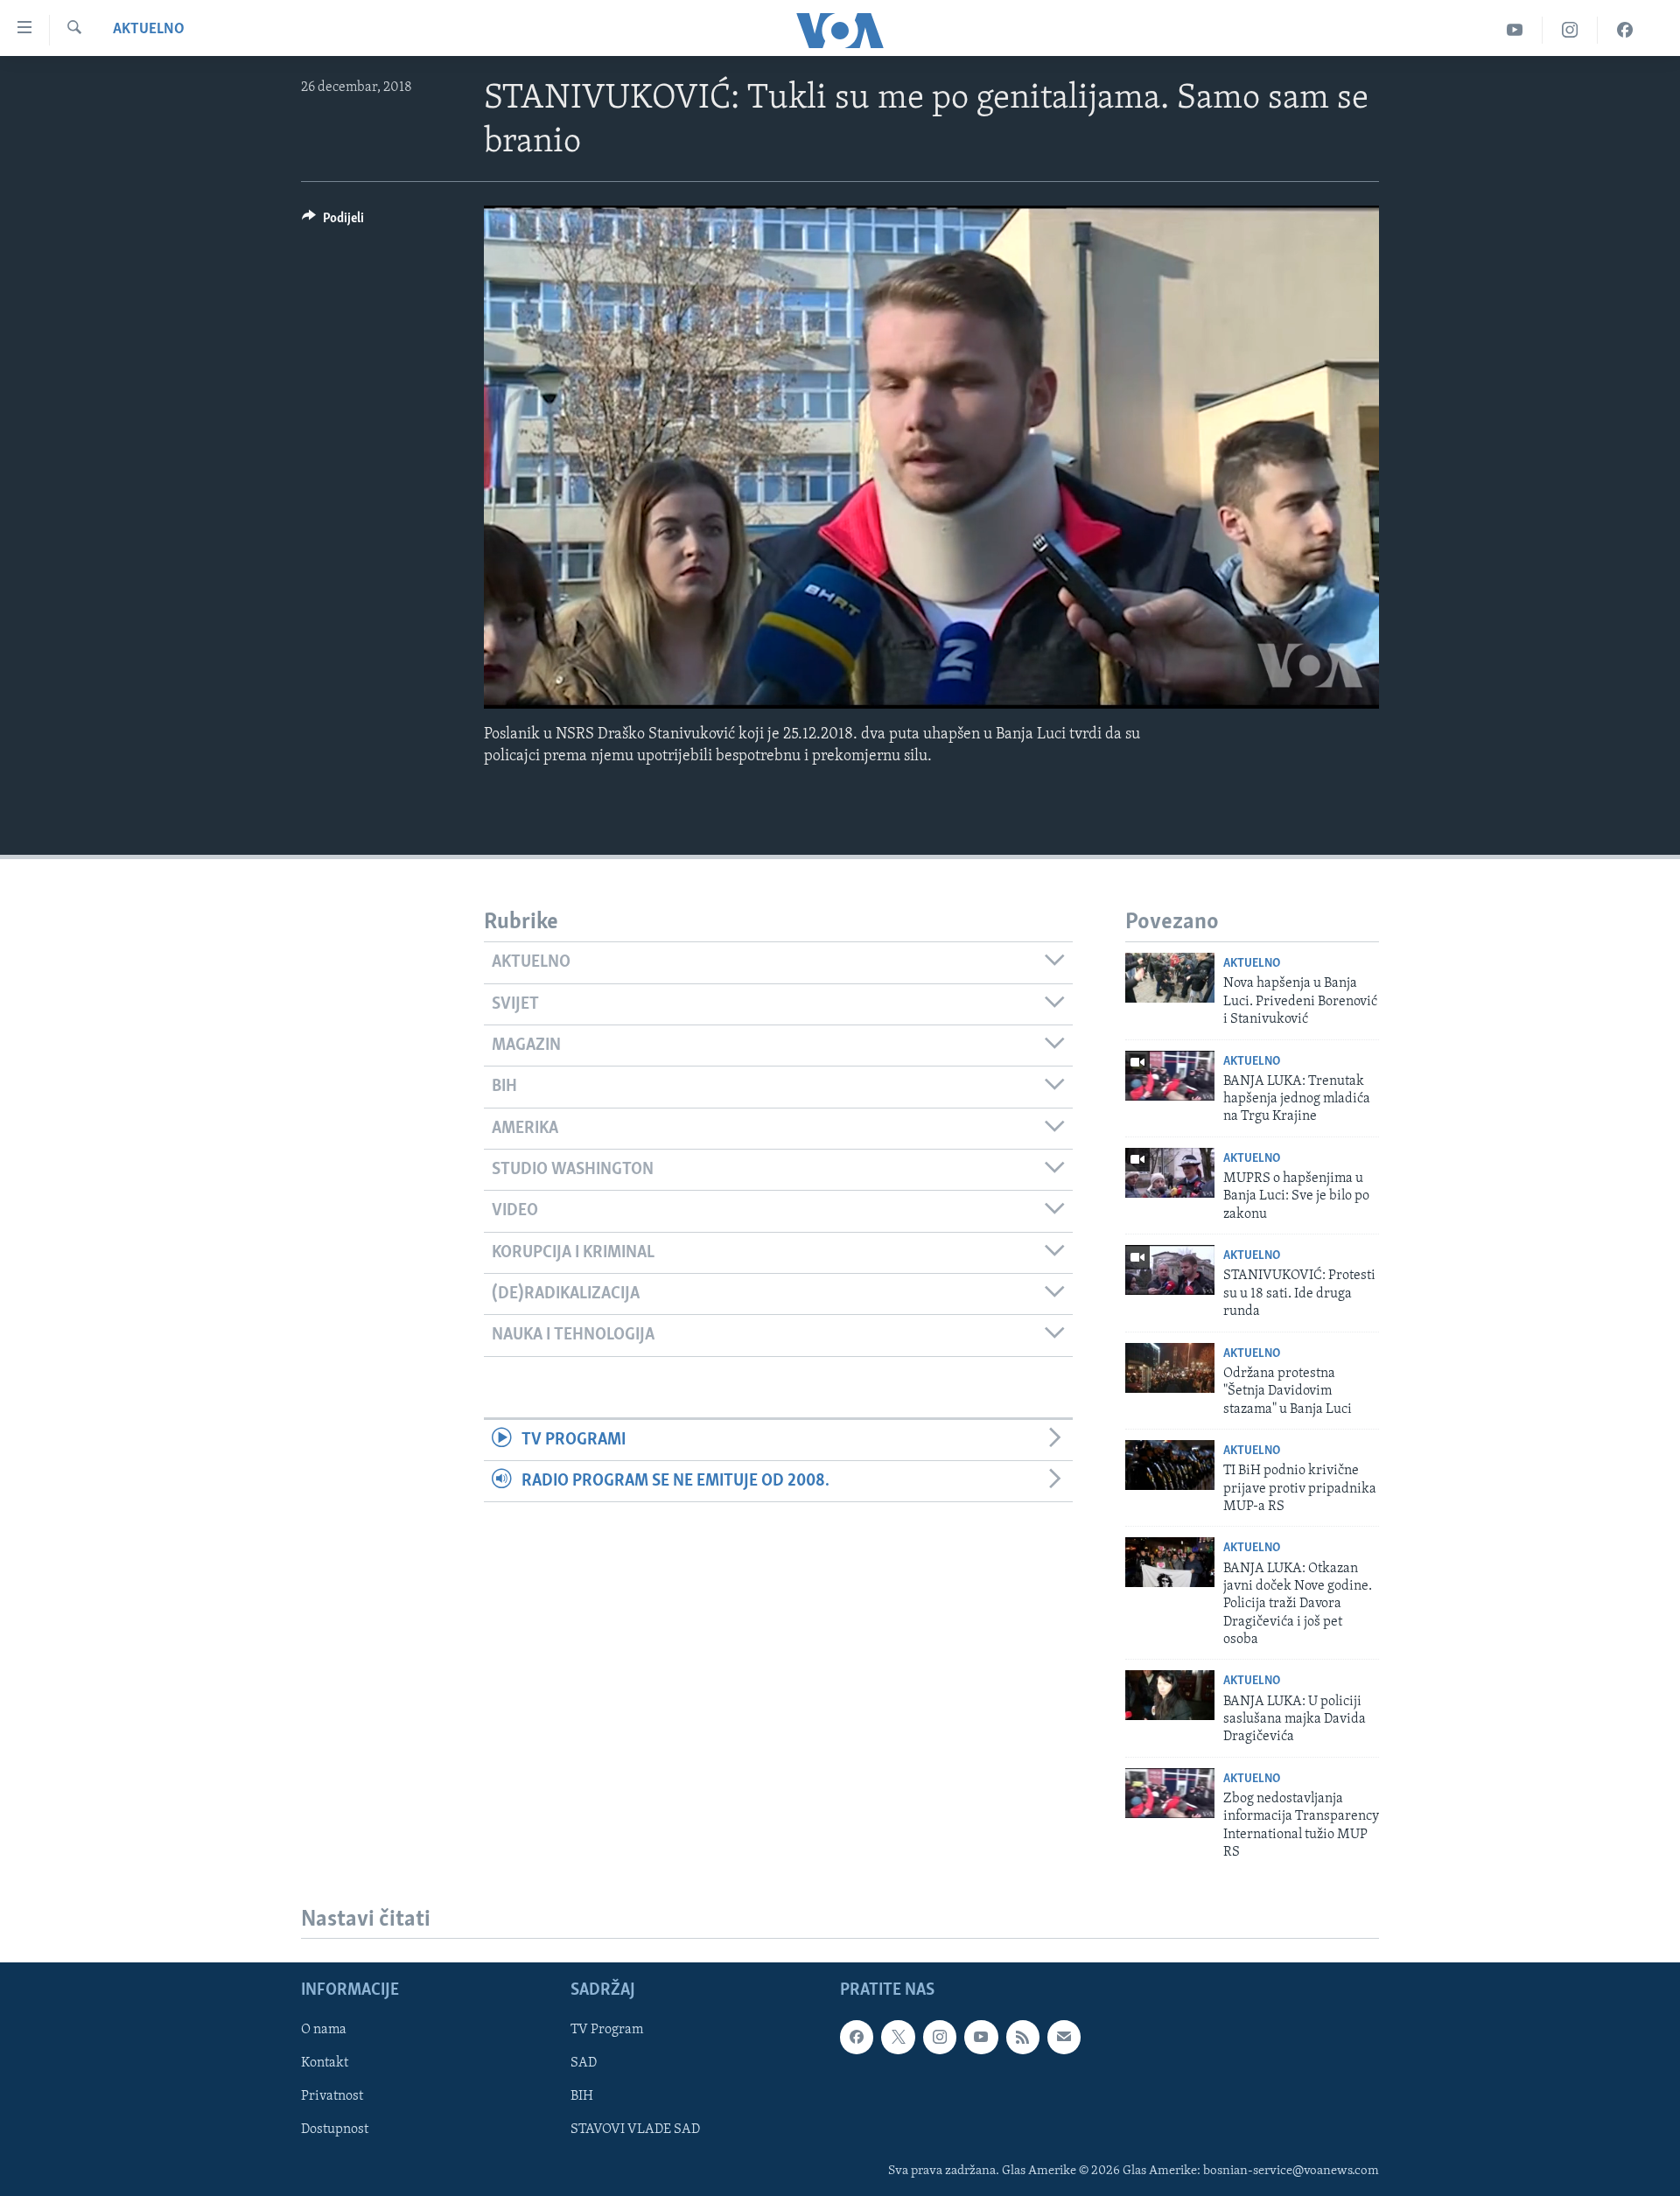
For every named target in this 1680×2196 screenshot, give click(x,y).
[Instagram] (1570, 30)
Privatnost (332, 2097)
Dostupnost (335, 2130)
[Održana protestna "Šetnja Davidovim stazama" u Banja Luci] (1170, 1368)
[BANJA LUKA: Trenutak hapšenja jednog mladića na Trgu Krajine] (1170, 1076)
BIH (582, 2097)
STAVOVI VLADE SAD (635, 2130)
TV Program (607, 2031)
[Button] (333, 222)
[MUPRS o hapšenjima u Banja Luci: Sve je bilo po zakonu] (1170, 1173)
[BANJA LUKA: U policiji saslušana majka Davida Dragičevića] (1170, 1695)
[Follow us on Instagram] (940, 2038)
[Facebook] (1625, 30)
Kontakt (325, 2064)
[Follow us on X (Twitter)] (898, 2038)
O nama (324, 2031)
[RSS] (1023, 2038)
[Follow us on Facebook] (857, 2038)
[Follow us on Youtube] (981, 2038)
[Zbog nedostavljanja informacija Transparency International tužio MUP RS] (1170, 1793)
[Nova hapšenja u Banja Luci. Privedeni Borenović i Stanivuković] (1170, 978)
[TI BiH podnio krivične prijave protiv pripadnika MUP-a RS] (1170, 1465)
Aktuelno (149, 30)
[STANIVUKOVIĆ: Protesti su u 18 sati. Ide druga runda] (1170, 1270)
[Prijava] (1064, 2038)
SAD (584, 2064)
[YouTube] (1515, 30)
